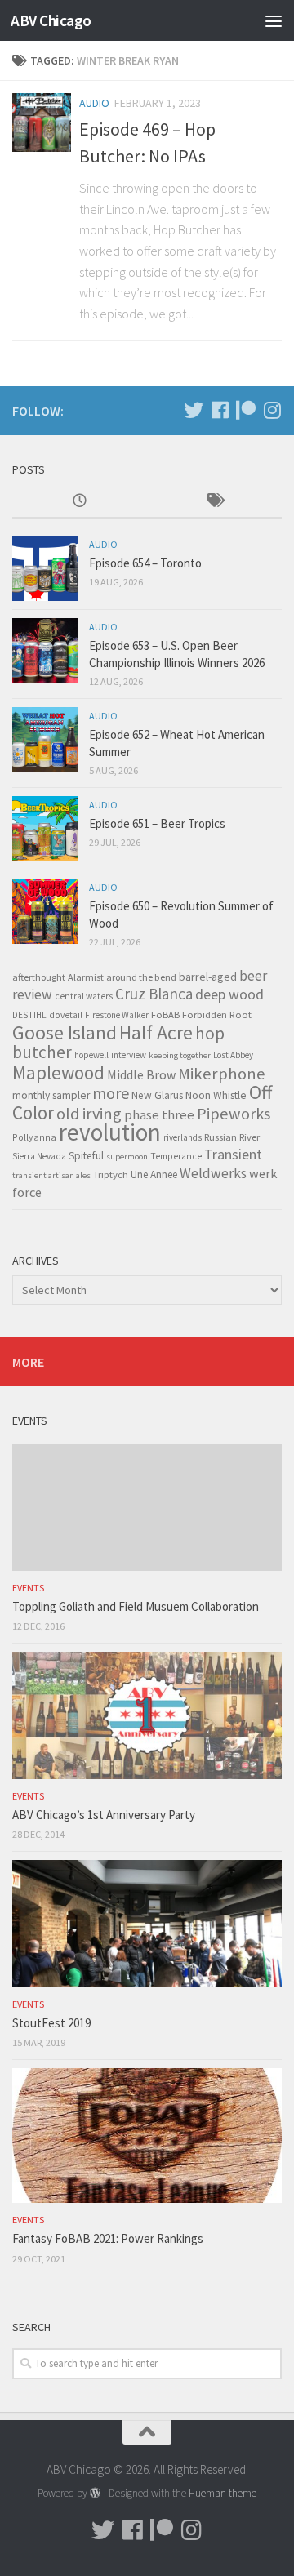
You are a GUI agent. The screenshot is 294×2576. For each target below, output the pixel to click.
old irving (89, 1114)
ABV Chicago (51, 20)
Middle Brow (141, 1074)
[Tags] (214, 502)
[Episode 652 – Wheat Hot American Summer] (45, 740)
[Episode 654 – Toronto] (45, 568)
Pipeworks (234, 1114)
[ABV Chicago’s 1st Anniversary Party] (147, 1715)
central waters (84, 996)
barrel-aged (208, 977)
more (111, 1093)
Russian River (232, 1137)
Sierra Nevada (39, 1156)
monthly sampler (51, 1095)
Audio (94, 103)
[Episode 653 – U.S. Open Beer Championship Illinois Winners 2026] (45, 651)
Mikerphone (222, 1074)
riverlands (183, 1137)
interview (129, 1055)
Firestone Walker (117, 1015)
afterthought (39, 977)
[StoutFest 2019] (147, 1923)
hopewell (91, 1055)
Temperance (176, 1156)
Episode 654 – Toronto (145, 563)
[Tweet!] (194, 410)
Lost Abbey (233, 1055)
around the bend (141, 977)
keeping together (180, 1055)
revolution (110, 1132)
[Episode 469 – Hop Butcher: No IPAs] (42, 122)
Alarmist (86, 977)
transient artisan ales (51, 1175)
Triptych (111, 1174)
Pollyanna (34, 1137)
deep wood (229, 994)
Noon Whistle (216, 1095)
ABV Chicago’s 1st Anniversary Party (104, 1815)
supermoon (127, 1157)
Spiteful (86, 1156)
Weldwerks (213, 1173)
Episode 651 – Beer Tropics (157, 823)
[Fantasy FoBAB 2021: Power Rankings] (147, 2136)
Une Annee (154, 1175)
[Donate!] (246, 410)
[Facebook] (220, 410)
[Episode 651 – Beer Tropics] (45, 829)
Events (28, 1588)
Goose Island (65, 1032)
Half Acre (156, 1033)
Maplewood (58, 1072)
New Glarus (157, 1095)
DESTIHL (29, 1015)
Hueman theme (223, 2493)
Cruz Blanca (154, 994)
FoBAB (165, 1014)
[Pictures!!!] (272, 410)
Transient (233, 1155)
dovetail (66, 1015)
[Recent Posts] (80, 502)
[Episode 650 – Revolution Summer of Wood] (45, 911)
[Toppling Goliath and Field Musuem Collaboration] (147, 1507)
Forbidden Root (217, 1014)
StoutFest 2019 (51, 2023)
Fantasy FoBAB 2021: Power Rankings (108, 2238)
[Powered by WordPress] (95, 2493)
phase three (159, 1114)
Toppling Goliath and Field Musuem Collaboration (136, 1606)
